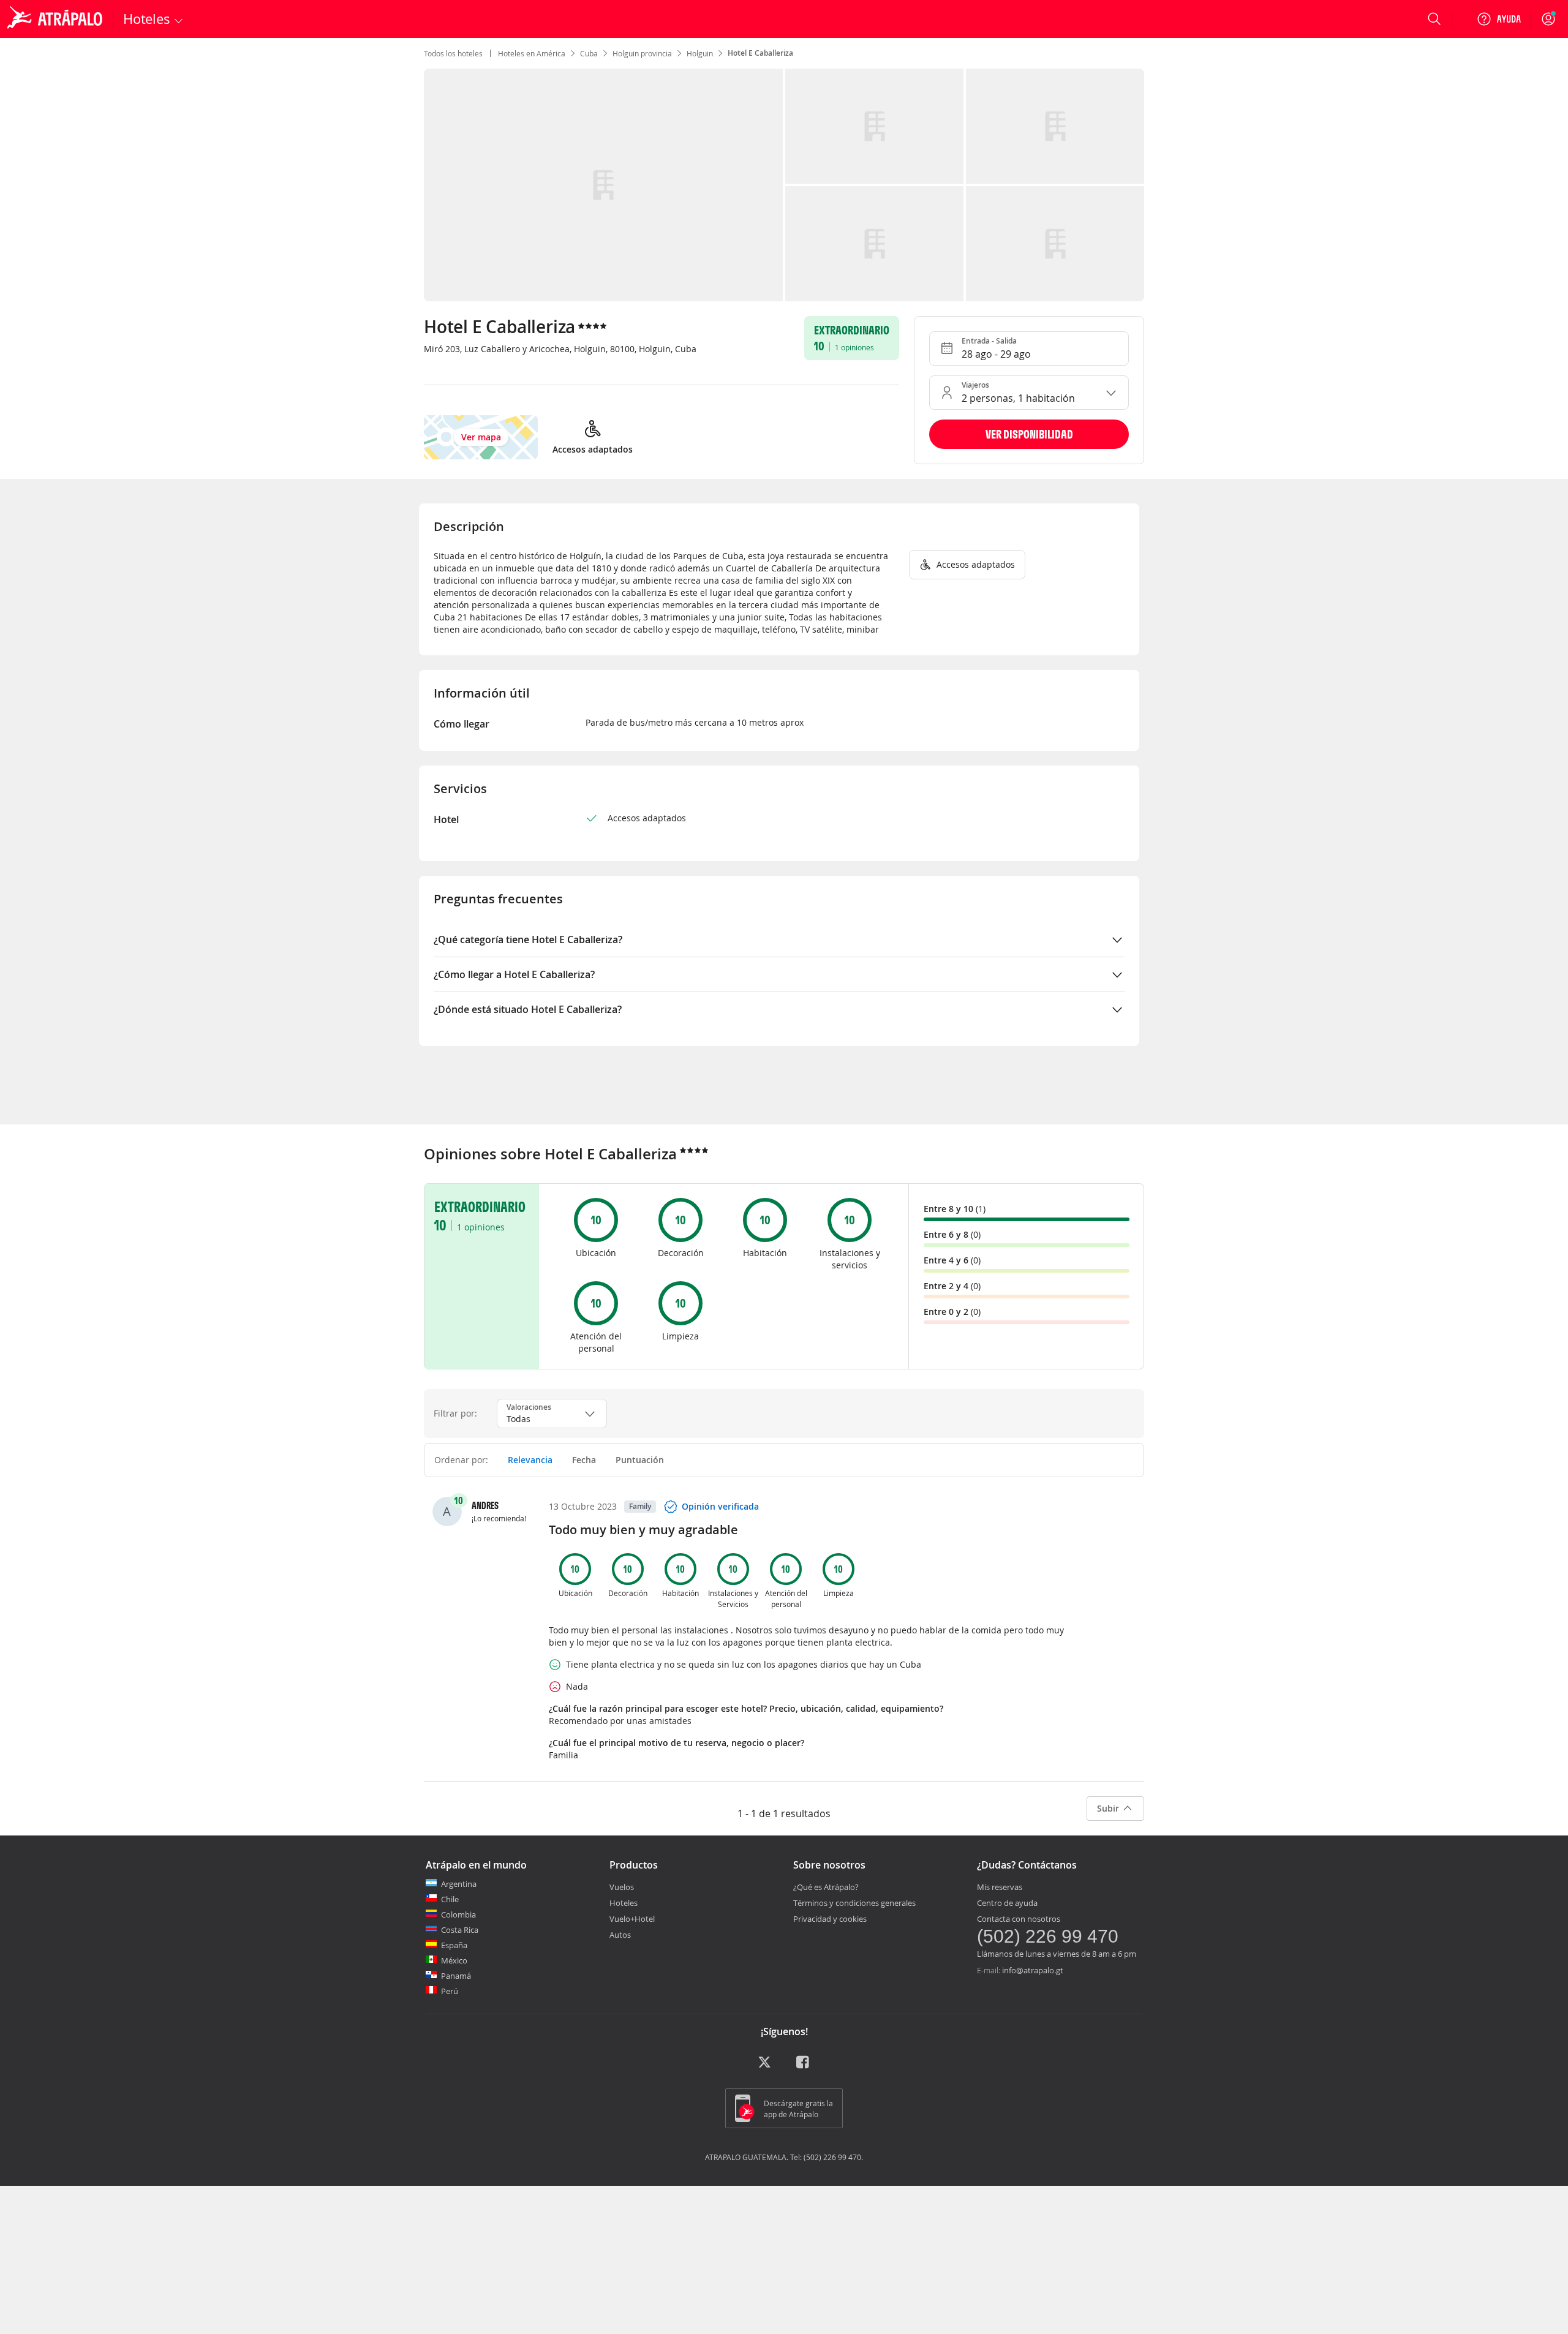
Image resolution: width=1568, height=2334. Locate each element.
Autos (620, 1935)
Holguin (700, 53)
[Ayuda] (1499, 19)
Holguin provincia (642, 53)
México (454, 1960)
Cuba (589, 53)
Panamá (456, 1976)
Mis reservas (1000, 1887)
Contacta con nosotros (1019, 1919)
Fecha (584, 1460)
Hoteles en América (532, 53)
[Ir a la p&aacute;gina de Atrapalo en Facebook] (804, 2066)
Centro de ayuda (1007, 1903)
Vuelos (622, 1887)
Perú (450, 1991)
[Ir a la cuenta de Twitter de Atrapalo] (764, 2066)
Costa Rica (460, 1930)
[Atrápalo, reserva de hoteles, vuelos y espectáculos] (56, 19)
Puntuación (640, 1460)
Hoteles (624, 1903)
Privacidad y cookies (830, 1919)
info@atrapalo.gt (1033, 1970)
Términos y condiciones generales (854, 1903)
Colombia (458, 1914)
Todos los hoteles (453, 53)
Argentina (459, 1884)
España (454, 1945)
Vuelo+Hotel (632, 1919)
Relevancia (530, 1460)
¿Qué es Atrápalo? (826, 1887)
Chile (450, 1899)
